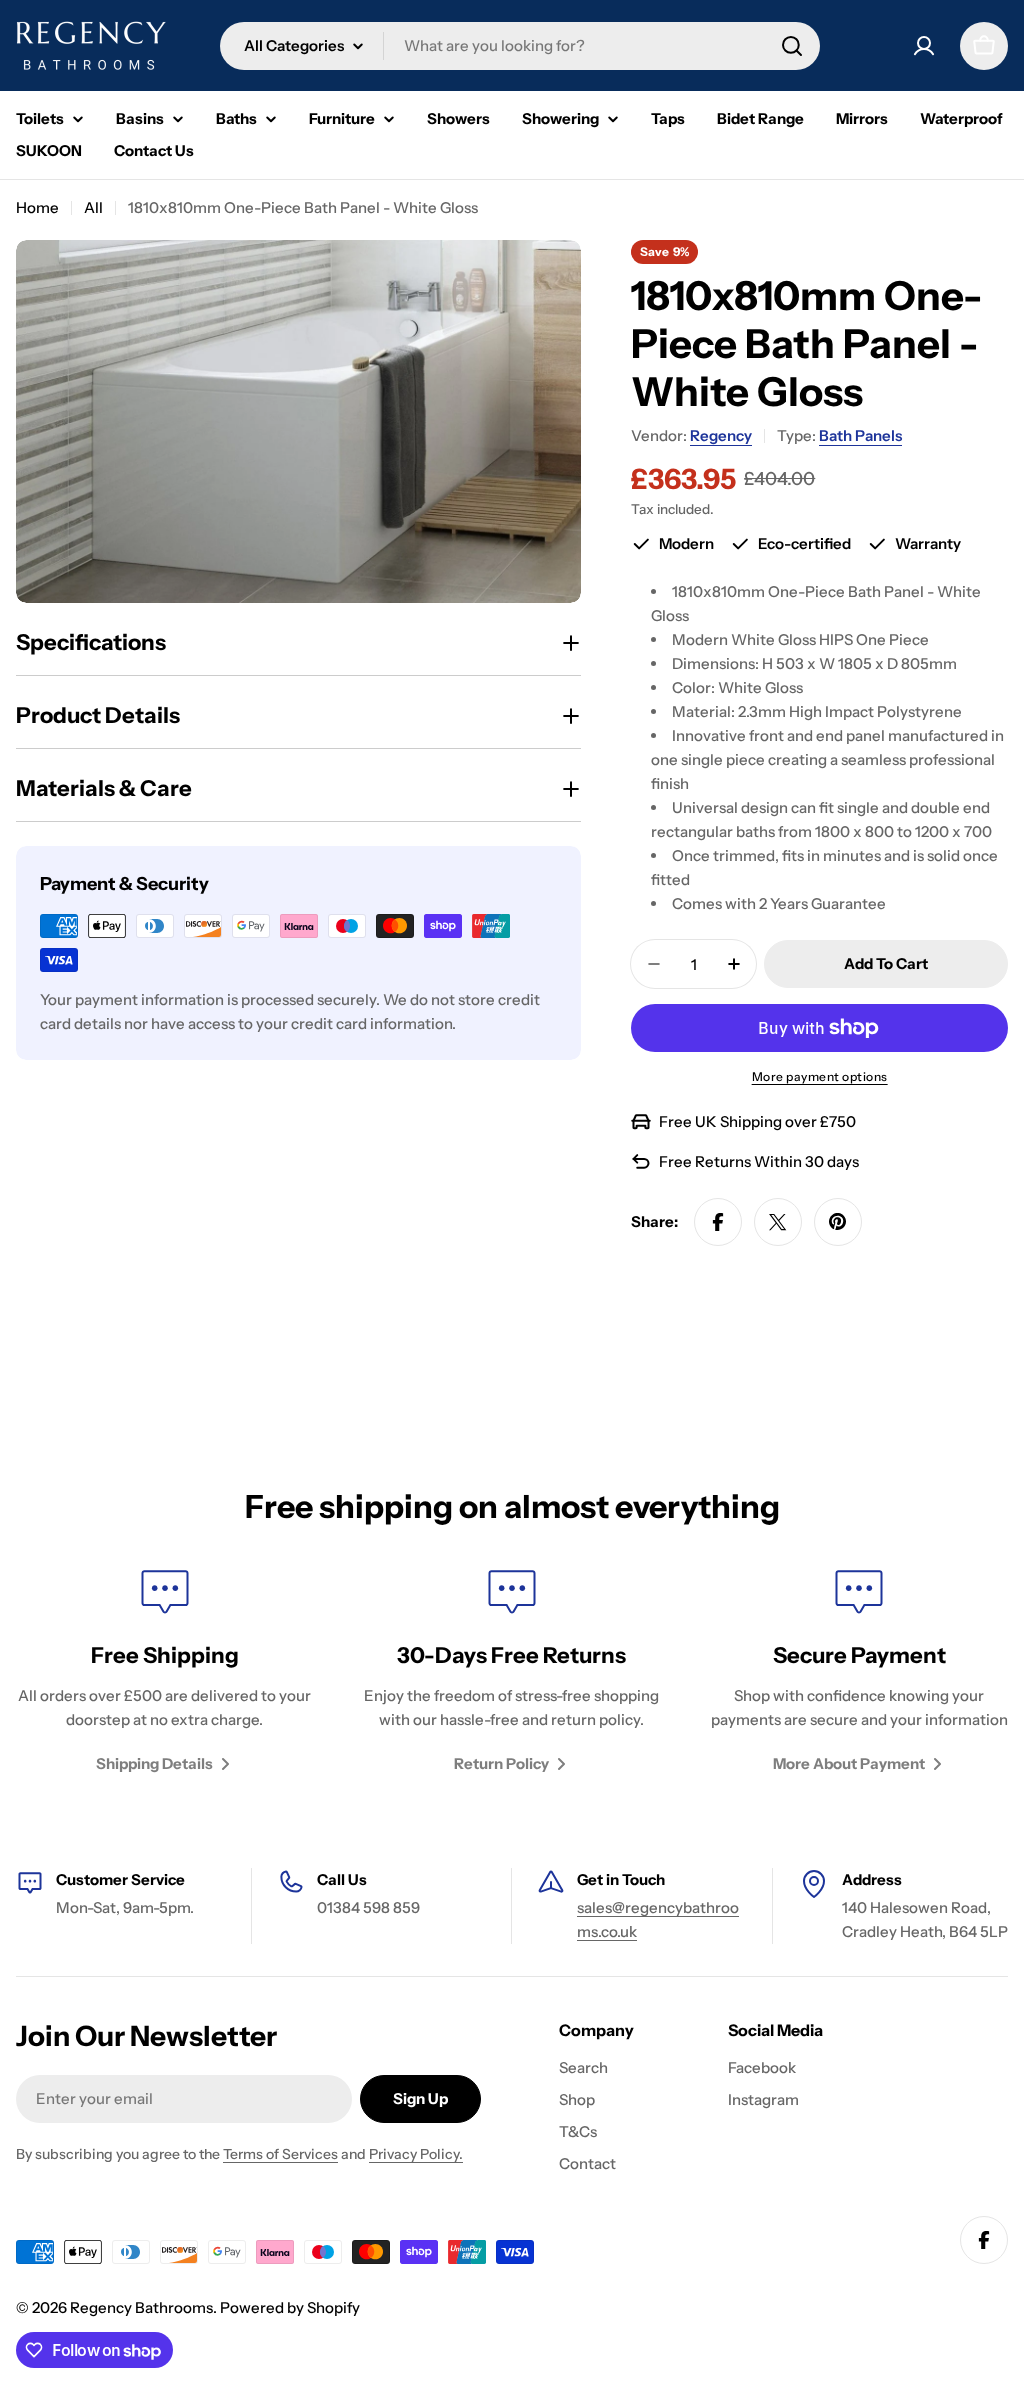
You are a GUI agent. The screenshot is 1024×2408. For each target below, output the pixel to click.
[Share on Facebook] (718, 1222)
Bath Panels (860, 435)
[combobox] (520, 46)
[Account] (924, 46)
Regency (721, 435)
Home (37, 207)
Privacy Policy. (416, 2154)
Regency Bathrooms (141, 2307)
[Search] (792, 46)
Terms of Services (280, 2154)
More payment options (820, 1076)
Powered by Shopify (290, 2307)
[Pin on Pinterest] (838, 1222)
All (93, 207)
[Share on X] (778, 1222)
